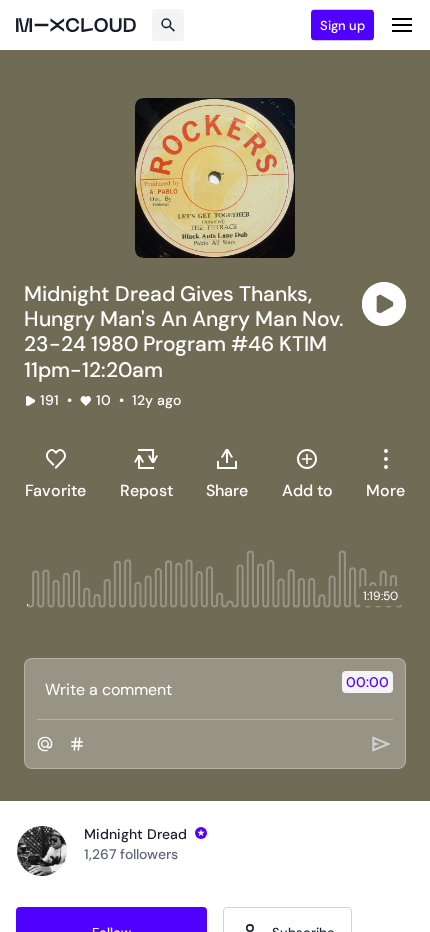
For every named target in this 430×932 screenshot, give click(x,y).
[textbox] (181, 689)
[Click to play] (384, 304)
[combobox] (385, 473)
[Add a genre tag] (77, 744)
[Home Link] (76, 25)
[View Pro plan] (201, 833)
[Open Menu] (402, 25)
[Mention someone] (45, 744)
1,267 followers (131, 854)
